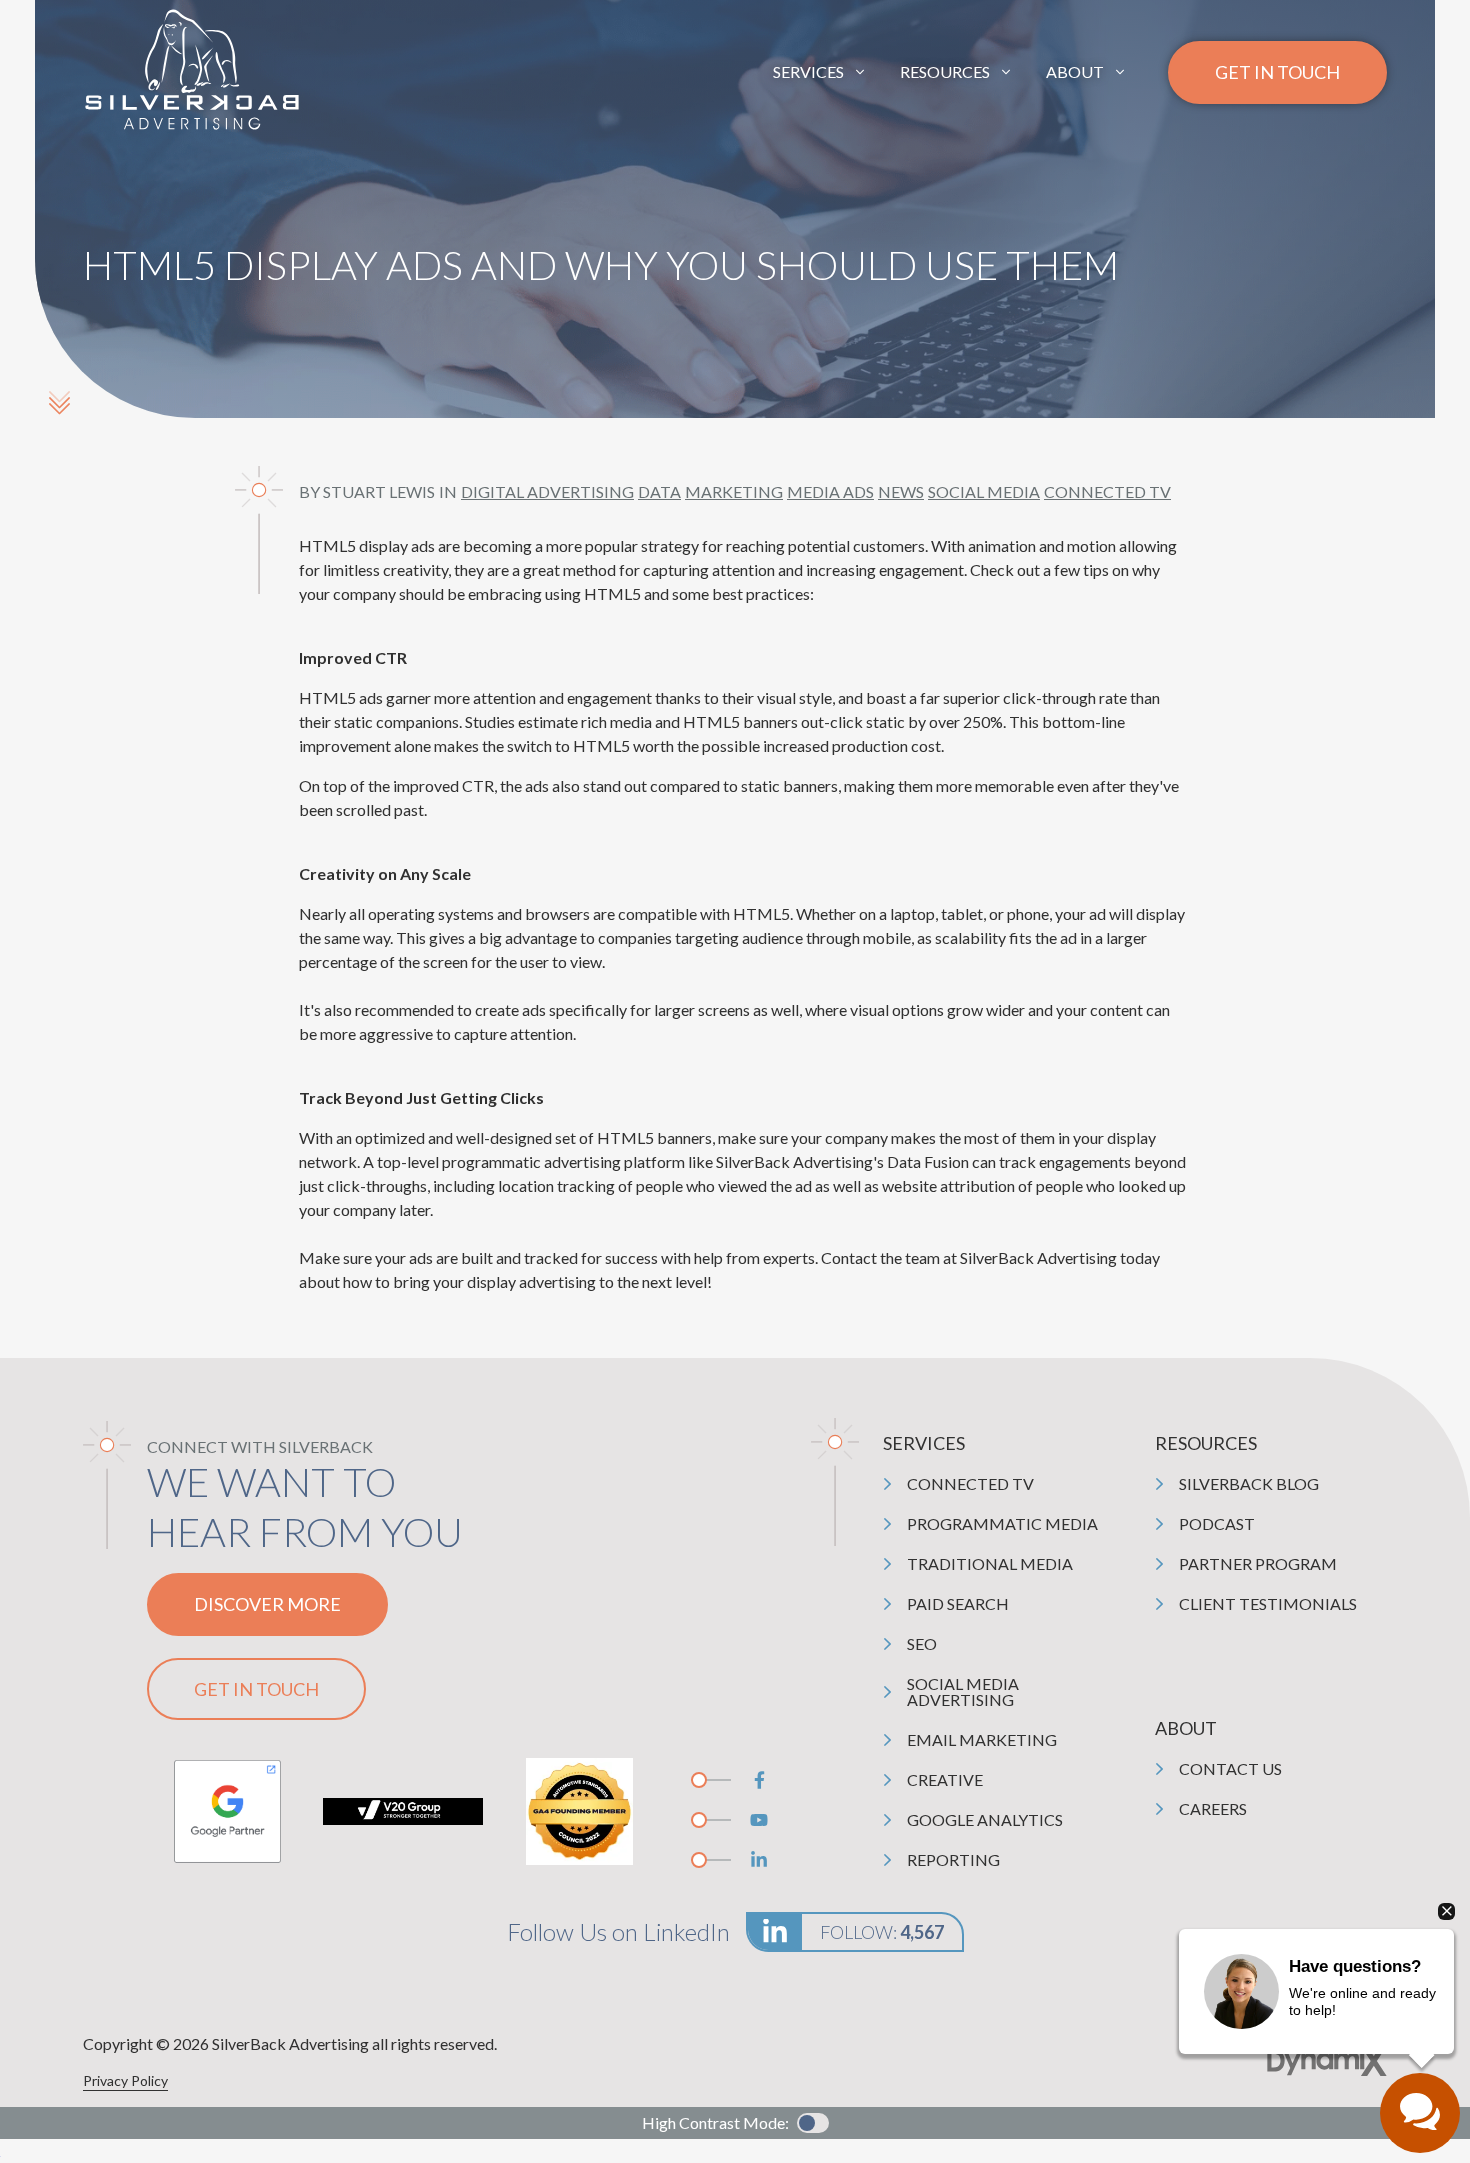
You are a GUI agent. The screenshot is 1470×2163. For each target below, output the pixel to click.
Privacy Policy (125, 2080)
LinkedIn (759, 1860)
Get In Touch (1277, 72)
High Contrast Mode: (715, 2122)
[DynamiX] (1327, 2061)
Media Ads (830, 491)
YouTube (759, 1820)
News (901, 491)
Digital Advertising (547, 491)
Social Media (984, 491)
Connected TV (1107, 491)
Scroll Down (59, 402)
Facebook (759, 1780)
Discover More (267, 1604)
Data (659, 491)
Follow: (882, 1932)
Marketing (734, 491)
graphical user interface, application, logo (227, 1811)
